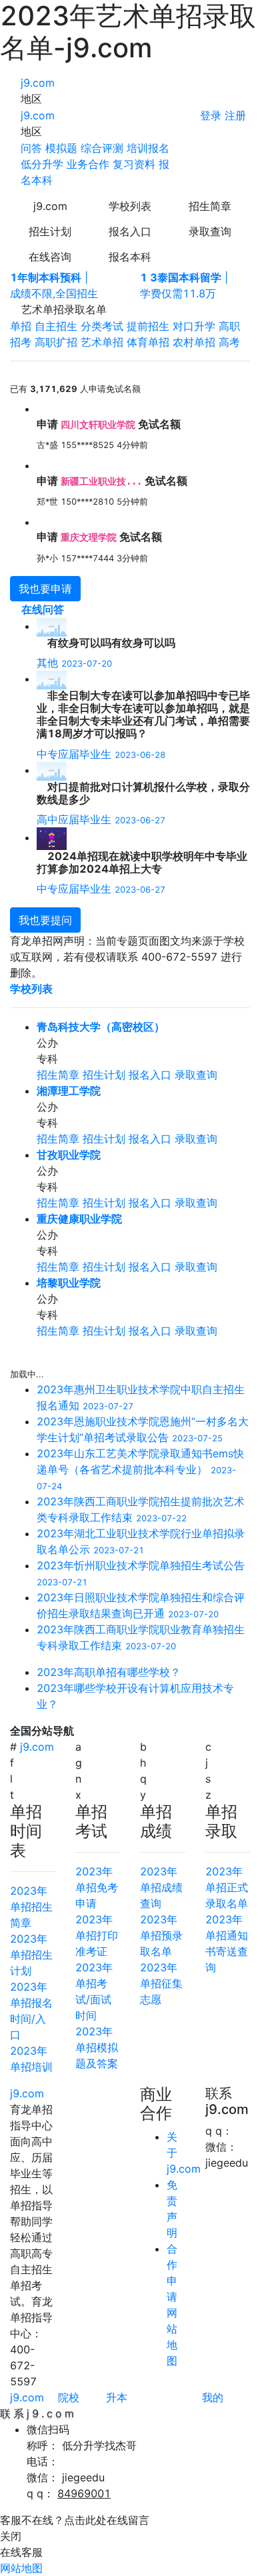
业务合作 (88, 164)
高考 (229, 342)
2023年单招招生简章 (31, 1907)
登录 (211, 115)
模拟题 (61, 148)
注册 (235, 115)
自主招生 (56, 326)
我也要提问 (45, 920)
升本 (117, 2397)
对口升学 (194, 326)
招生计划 (50, 231)
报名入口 (130, 231)
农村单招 (194, 342)
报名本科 (130, 257)
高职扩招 (56, 342)
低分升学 (42, 164)
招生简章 (210, 206)
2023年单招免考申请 (97, 1887)
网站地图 (21, 2568)
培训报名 (148, 148)
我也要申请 (45, 589)
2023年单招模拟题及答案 (97, 2047)
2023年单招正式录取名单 (227, 1887)
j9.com (38, 83)
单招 (21, 326)
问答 (31, 148)
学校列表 (130, 206)
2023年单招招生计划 (31, 1955)
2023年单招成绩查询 (161, 1887)
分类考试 (102, 326)
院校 (69, 2397)
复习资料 (134, 164)
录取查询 (210, 231)
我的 (213, 2397)
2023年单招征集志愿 (161, 1983)
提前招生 (148, 326)
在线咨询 (50, 257)
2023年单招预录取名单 (161, 1935)
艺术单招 (102, 342)
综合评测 (102, 148)
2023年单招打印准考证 (97, 1935)
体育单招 (148, 342)
